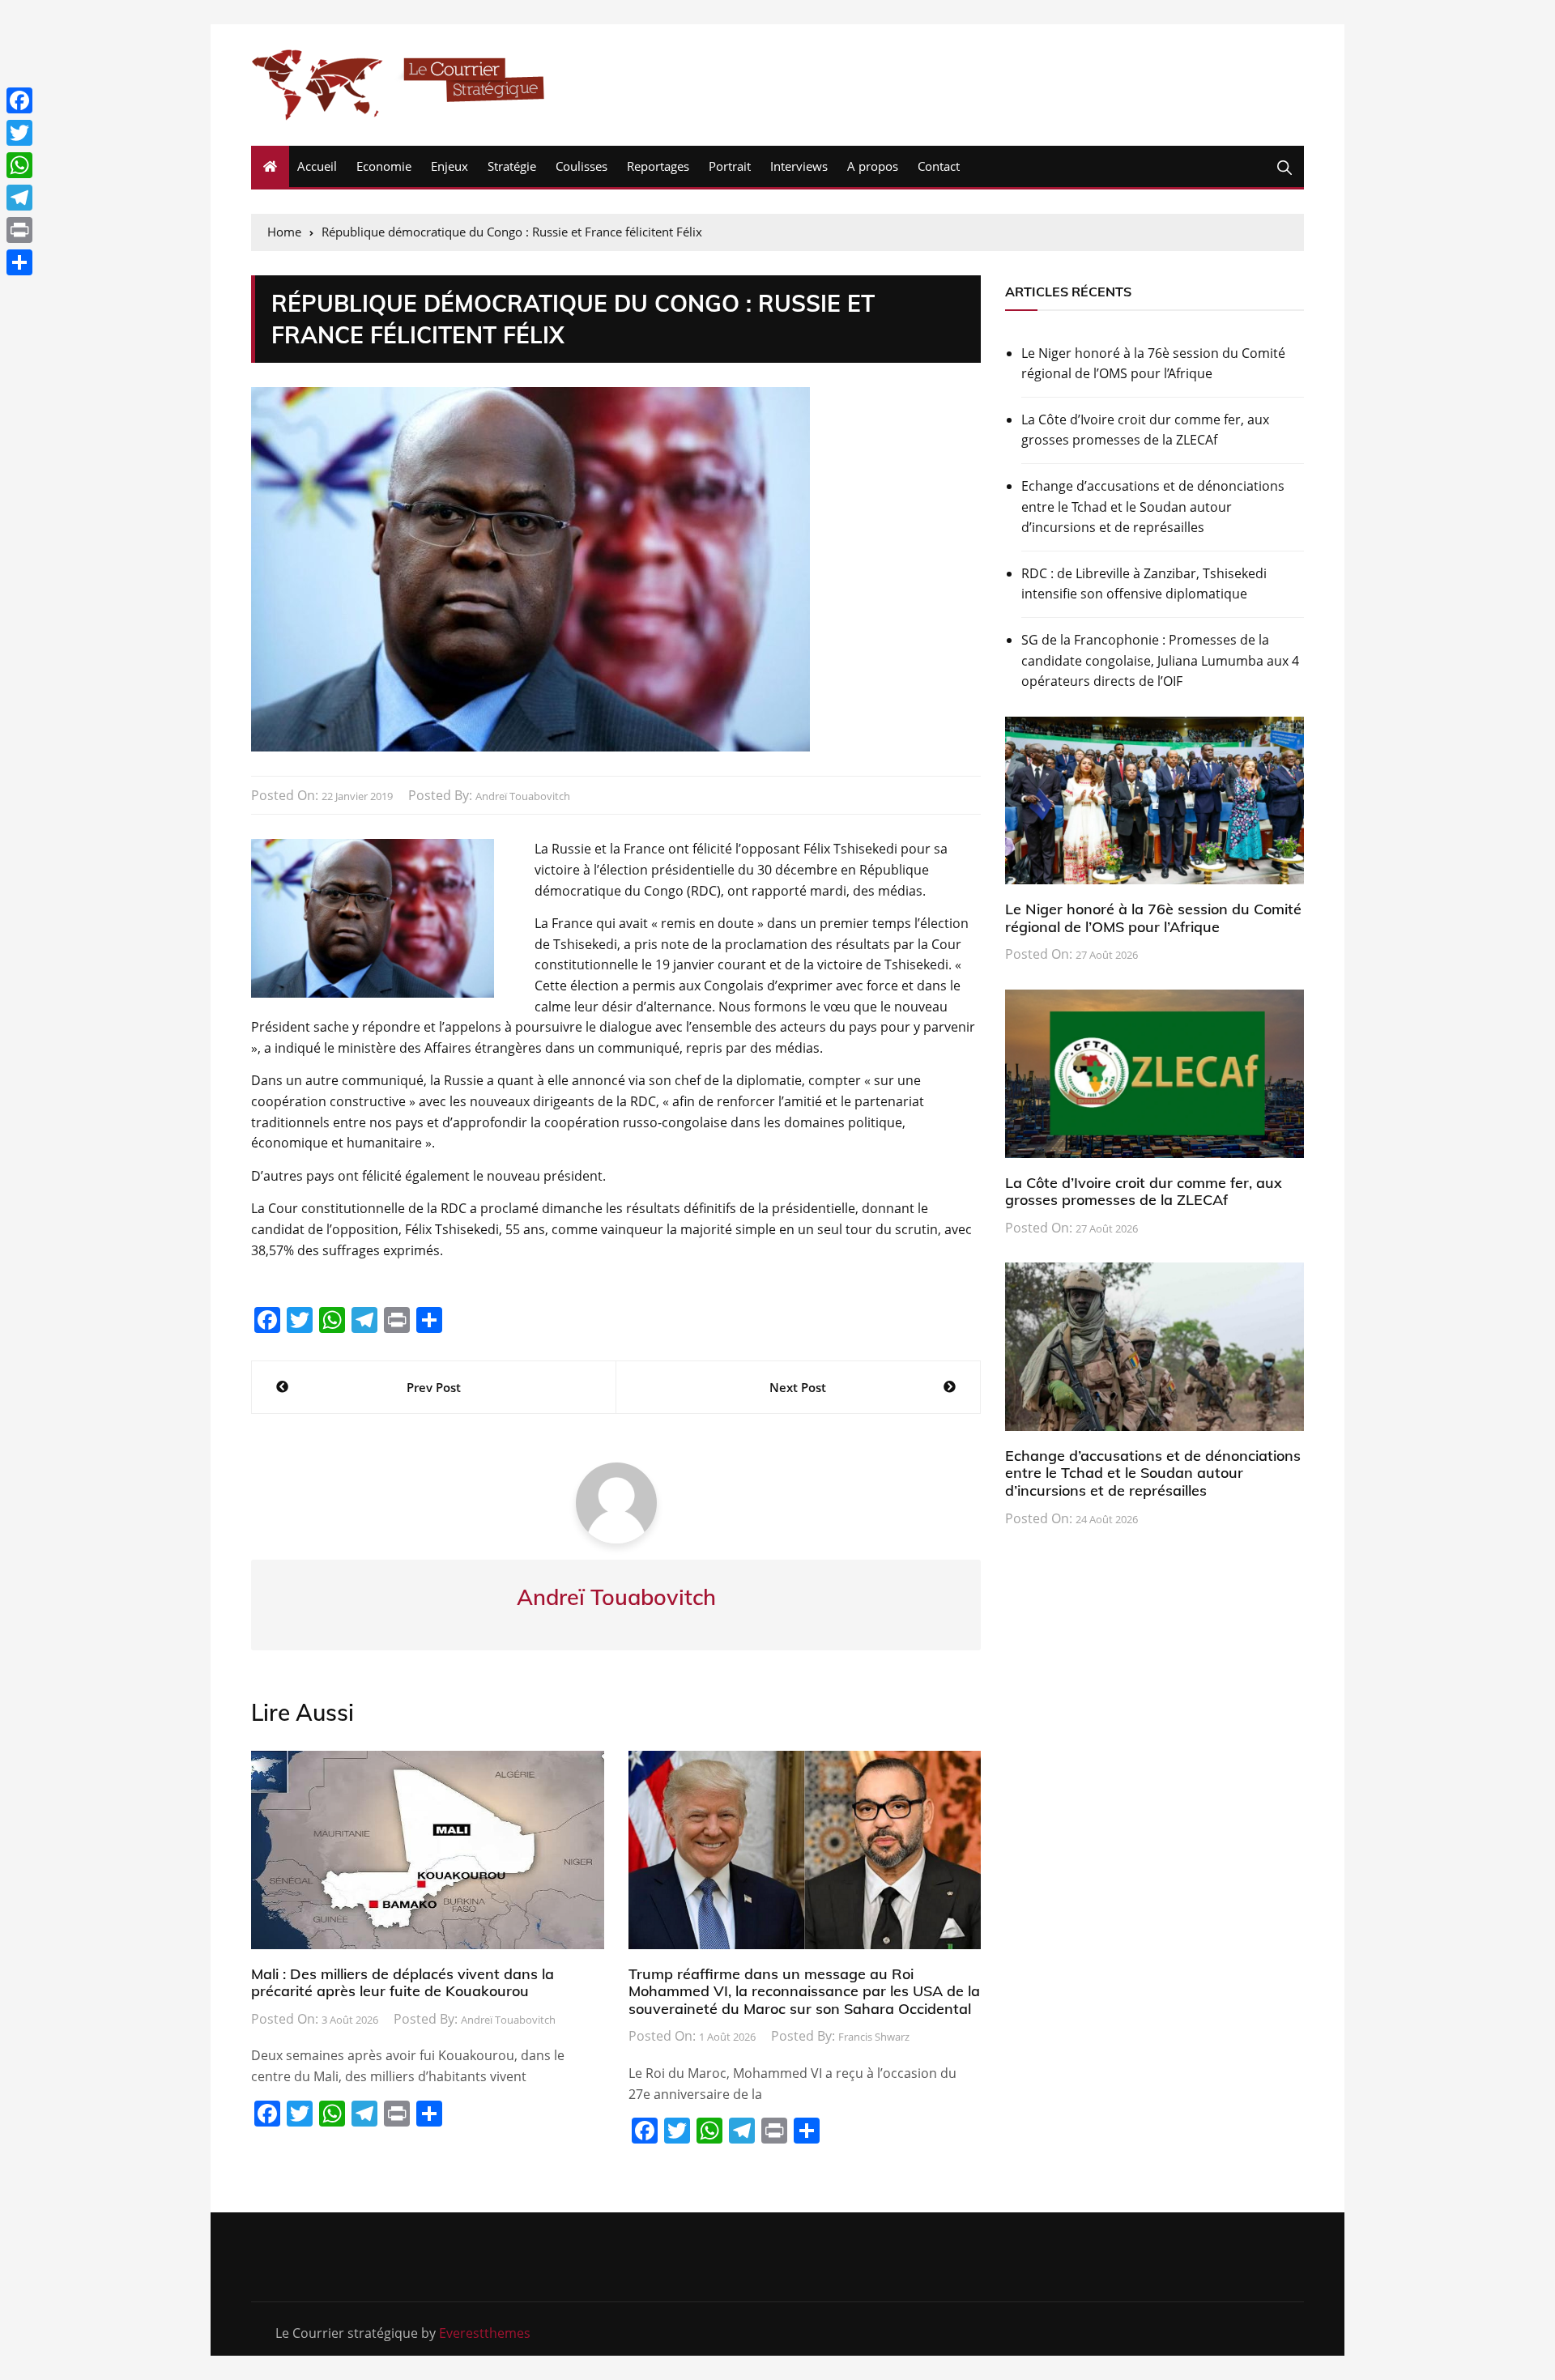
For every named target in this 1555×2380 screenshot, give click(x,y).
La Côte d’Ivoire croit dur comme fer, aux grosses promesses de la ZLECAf (1145, 430)
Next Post (798, 1387)
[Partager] (19, 262)
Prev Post (434, 1387)
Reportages (658, 166)
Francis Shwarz (874, 2037)
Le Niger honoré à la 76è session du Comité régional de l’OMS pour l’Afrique (1153, 364)
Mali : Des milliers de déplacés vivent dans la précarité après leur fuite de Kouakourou (403, 1983)
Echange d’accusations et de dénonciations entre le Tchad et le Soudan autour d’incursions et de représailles (1153, 507)
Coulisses (582, 166)
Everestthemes (485, 2333)
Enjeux (449, 166)
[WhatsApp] (19, 165)
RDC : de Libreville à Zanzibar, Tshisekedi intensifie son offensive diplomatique (1144, 584)
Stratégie (512, 166)
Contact (939, 166)
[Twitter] (19, 133)
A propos (873, 166)
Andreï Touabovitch (523, 796)
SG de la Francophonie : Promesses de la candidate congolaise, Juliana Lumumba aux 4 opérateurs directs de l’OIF (1160, 660)
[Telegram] (19, 198)
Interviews (799, 166)
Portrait (730, 166)
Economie (384, 166)
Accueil (317, 166)
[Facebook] (19, 100)
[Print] (19, 230)
